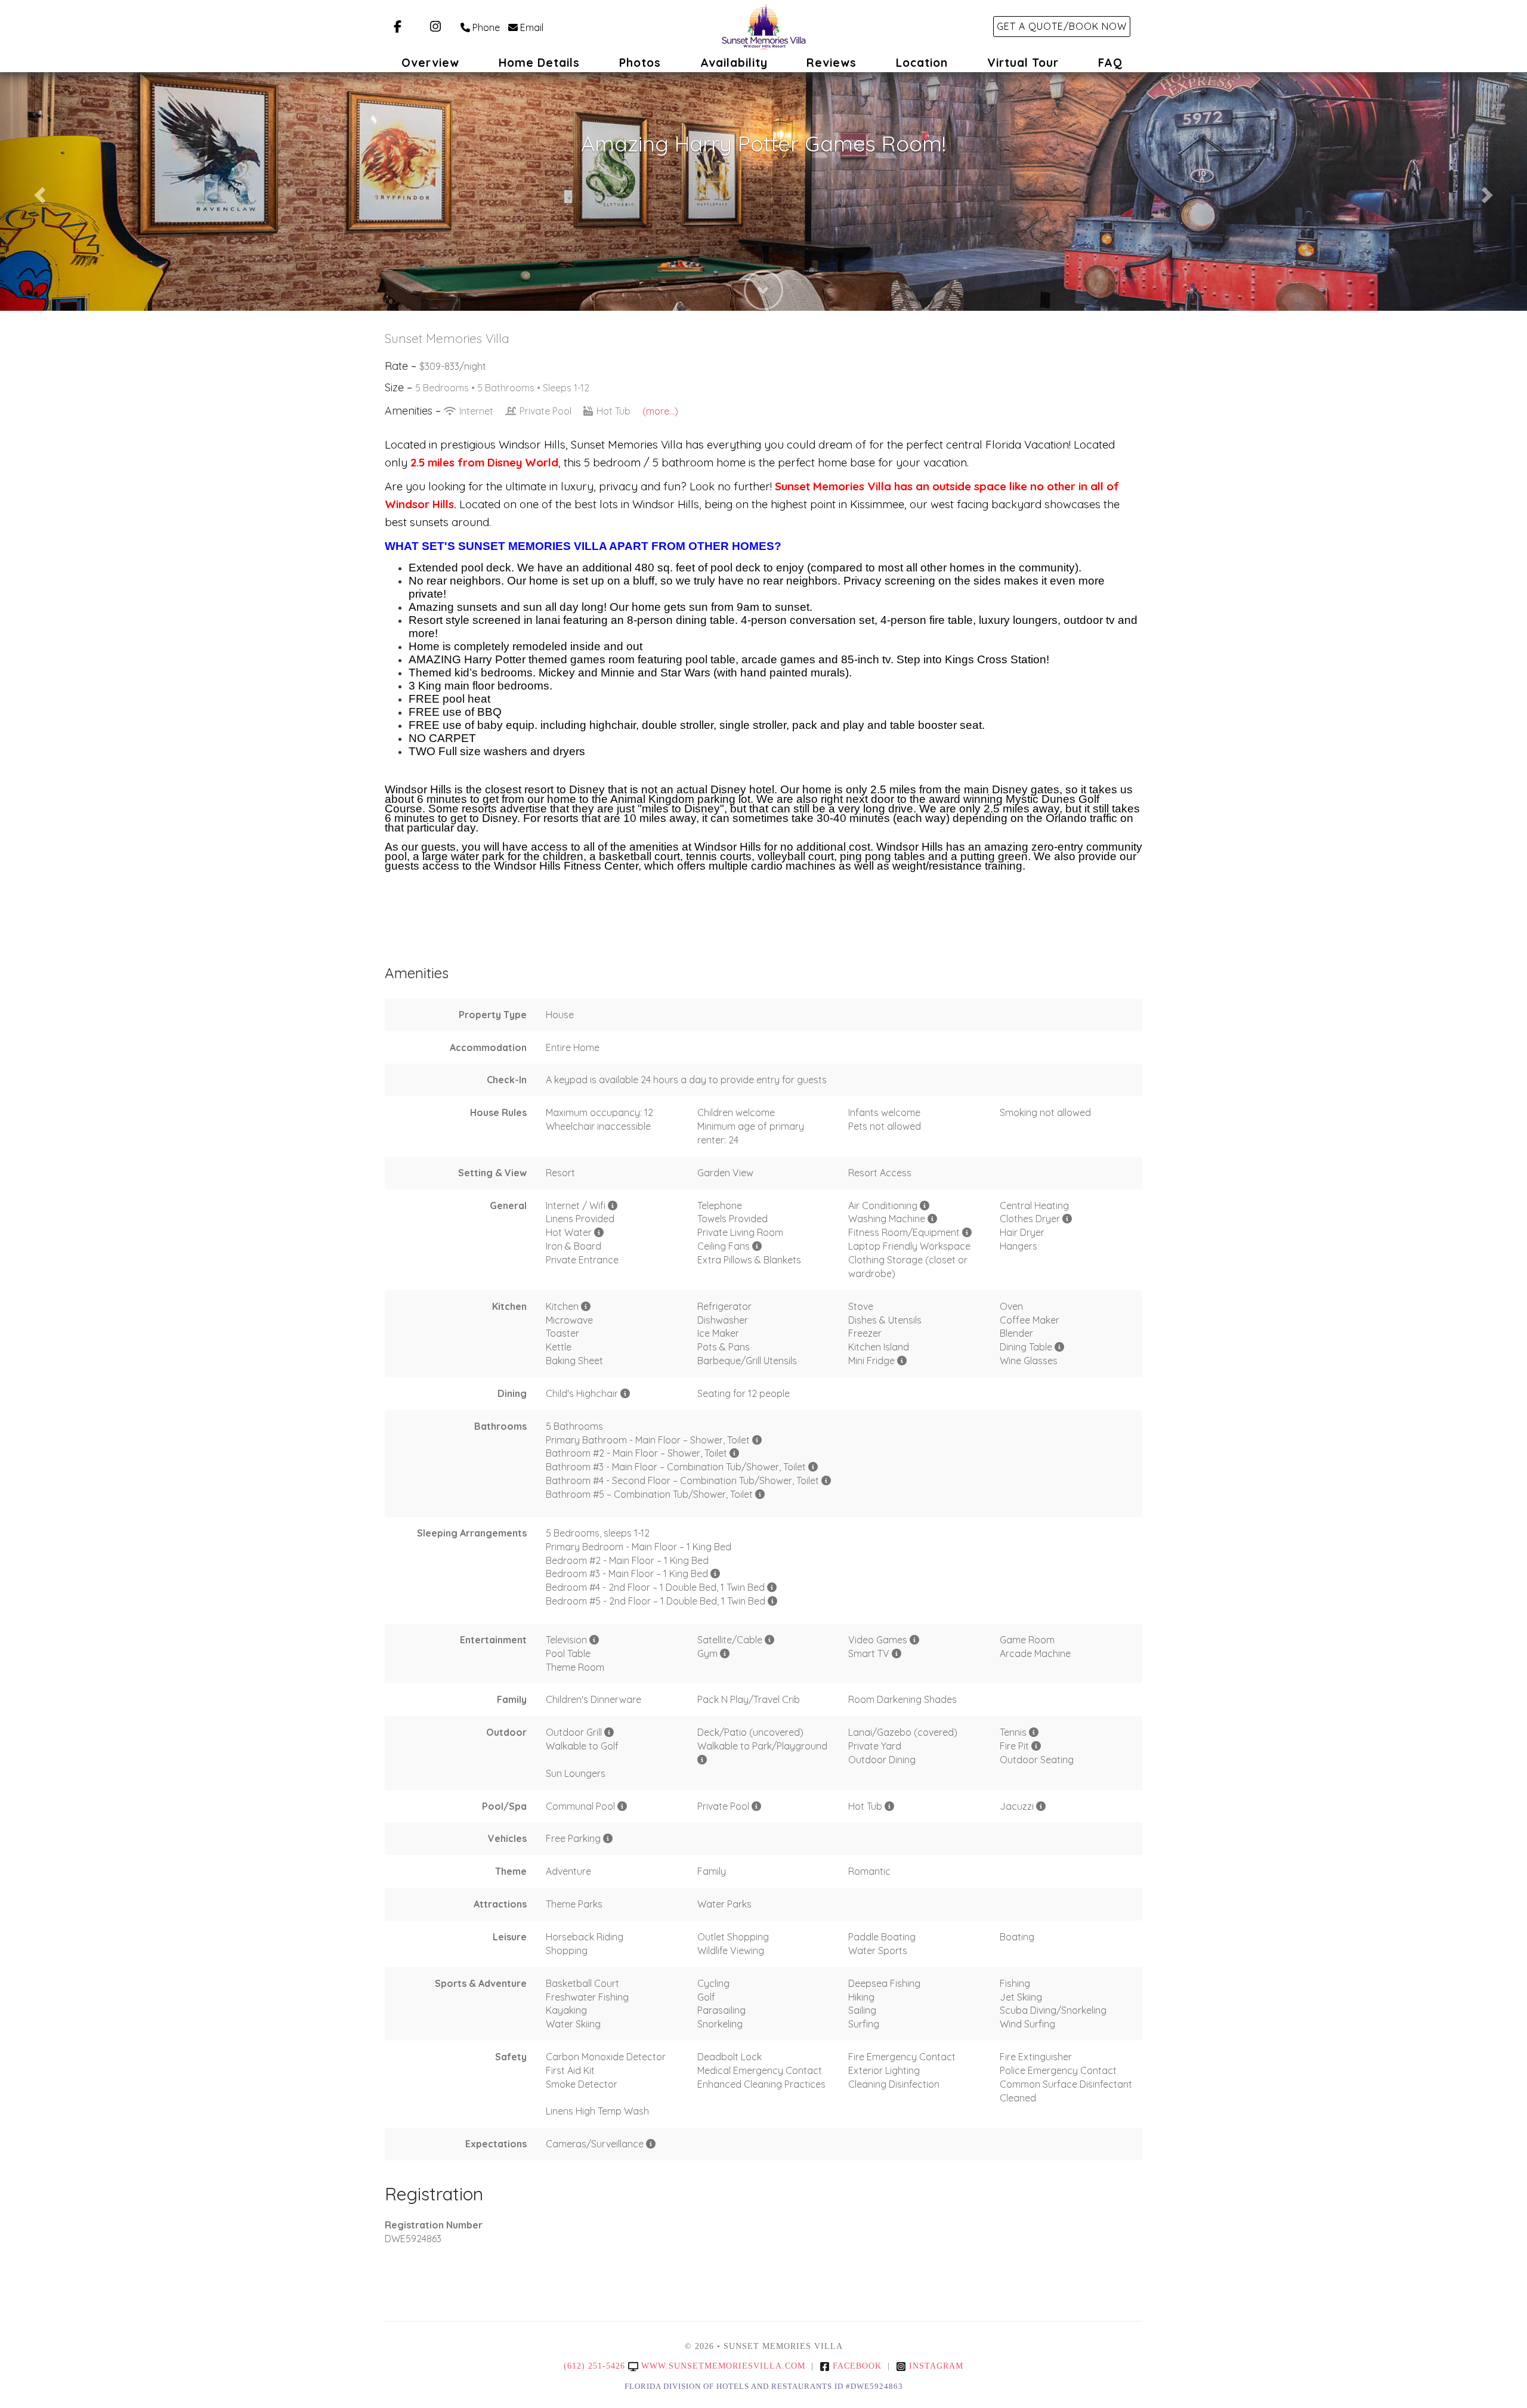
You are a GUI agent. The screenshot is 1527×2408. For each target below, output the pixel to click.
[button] (38, 191)
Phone (486, 27)
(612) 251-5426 (594, 2366)
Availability (734, 63)
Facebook (857, 2366)
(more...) (660, 411)
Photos (640, 63)
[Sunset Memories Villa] (763, 27)
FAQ (1110, 63)
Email (532, 27)
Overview (430, 63)
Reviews (831, 63)
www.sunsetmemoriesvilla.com (723, 2366)
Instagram (936, 2366)
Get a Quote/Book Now (1062, 26)
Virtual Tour (1023, 63)
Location (922, 63)
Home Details (539, 63)
